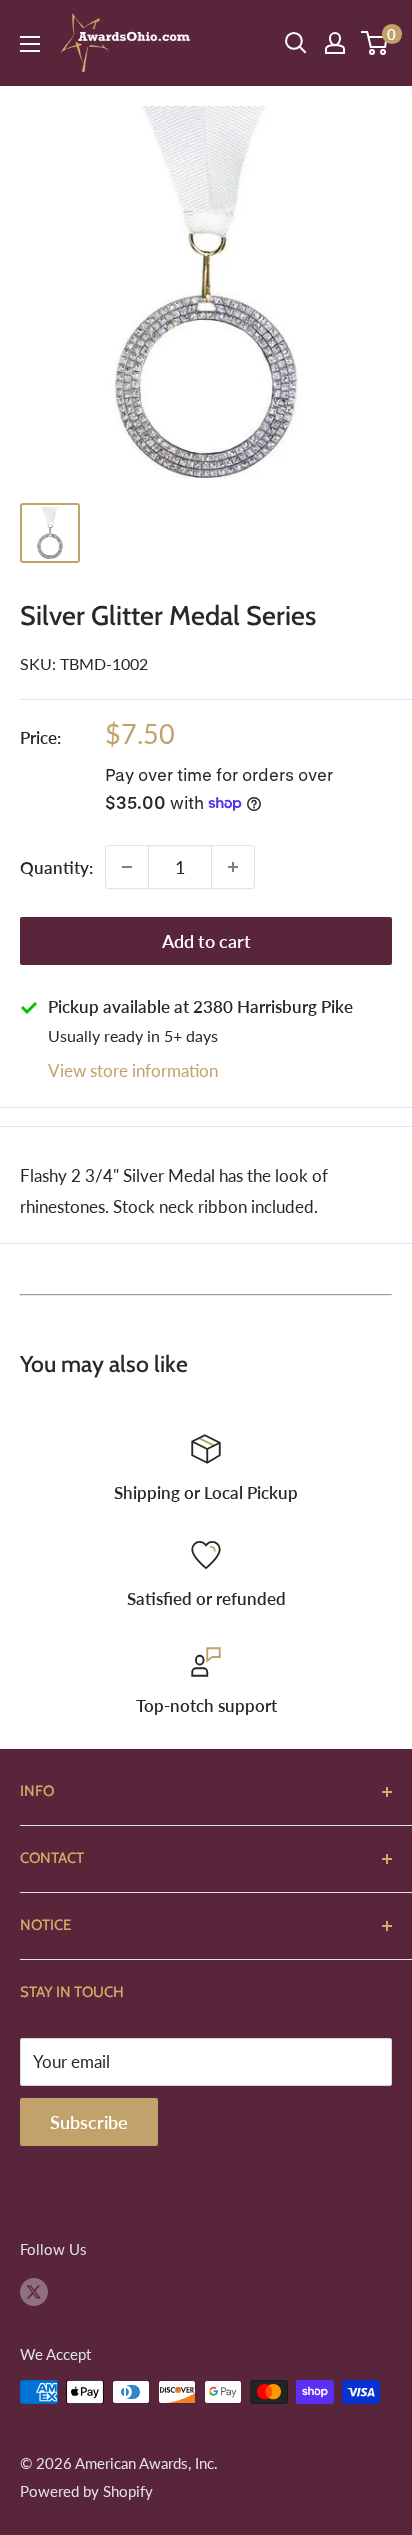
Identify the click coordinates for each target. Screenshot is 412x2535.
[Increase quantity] (233, 867)
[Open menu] (30, 44)
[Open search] (296, 43)
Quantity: (56, 867)
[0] (375, 43)
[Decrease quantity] (127, 867)
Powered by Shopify (86, 2491)
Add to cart (206, 941)
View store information (133, 1070)
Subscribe (89, 2122)
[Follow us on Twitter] (34, 2290)
